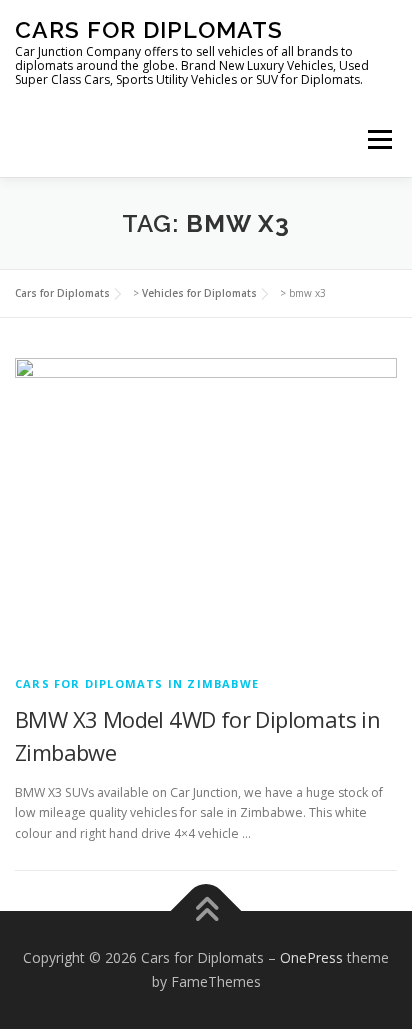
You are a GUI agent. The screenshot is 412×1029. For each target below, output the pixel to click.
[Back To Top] (206, 911)
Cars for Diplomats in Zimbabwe (137, 683)
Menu (378, 139)
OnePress (311, 957)
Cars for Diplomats (149, 29)
